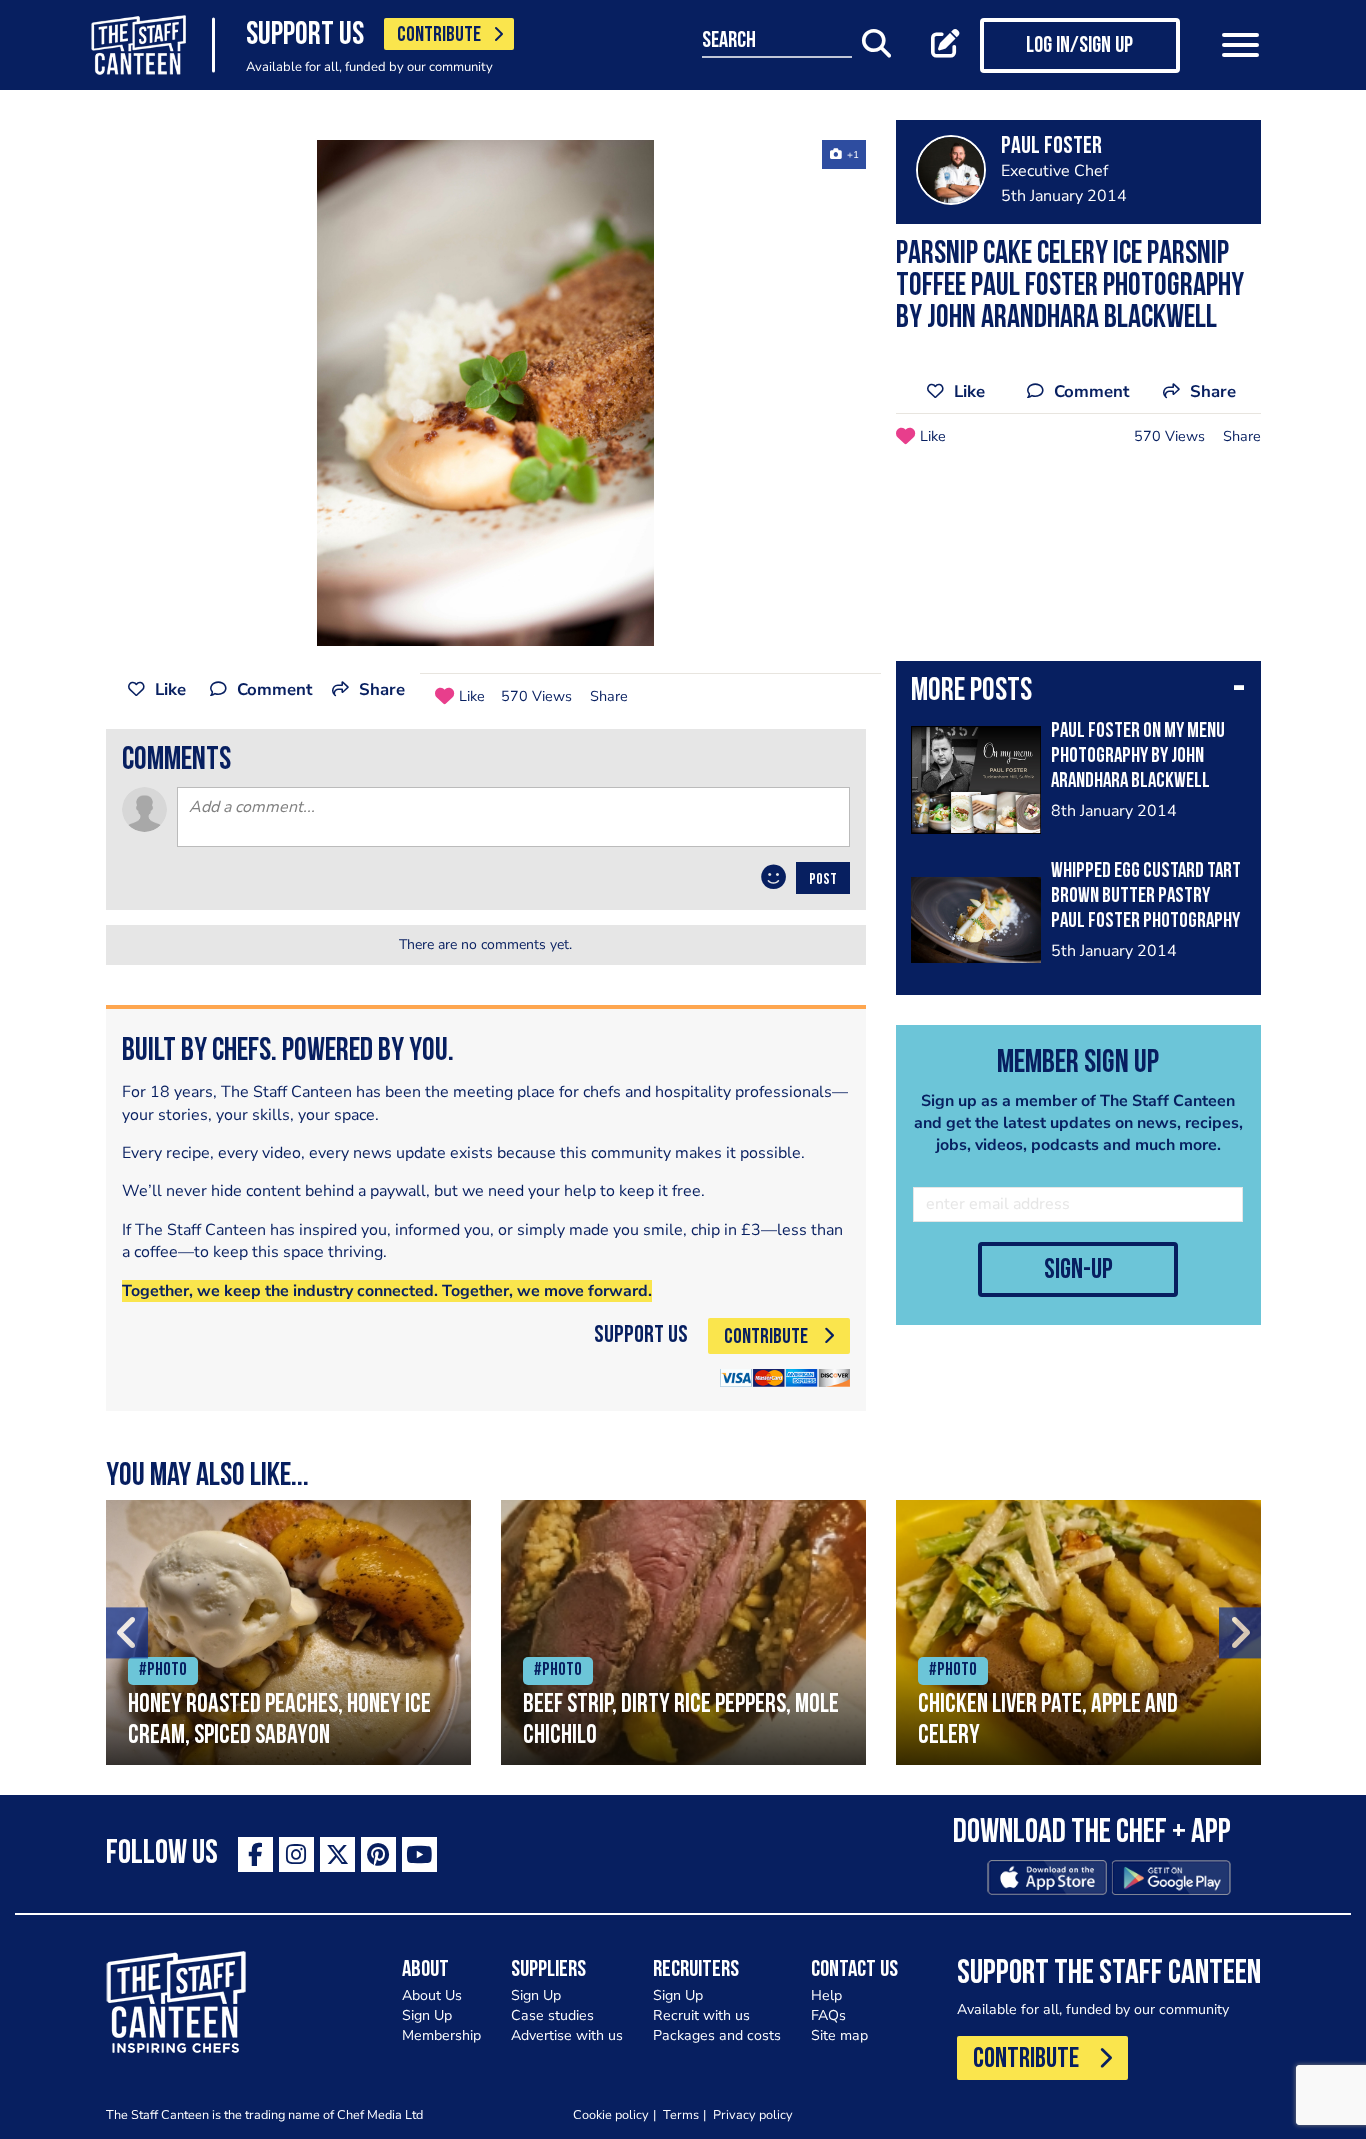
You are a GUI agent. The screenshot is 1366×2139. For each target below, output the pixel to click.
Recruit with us (701, 2015)
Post (823, 880)
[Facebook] (255, 1854)
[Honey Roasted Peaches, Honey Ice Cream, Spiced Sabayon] (288, 1632)
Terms (681, 2114)
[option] (486, 393)
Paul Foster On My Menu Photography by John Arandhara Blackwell (1138, 756)
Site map (839, 2035)
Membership (441, 2035)
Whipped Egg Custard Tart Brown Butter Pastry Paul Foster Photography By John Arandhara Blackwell (1146, 921)
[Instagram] (296, 1854)
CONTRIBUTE (439, 35)
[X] (337, 1854)
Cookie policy (611, 2114)
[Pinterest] (378, 1854)
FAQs (828, 2015)
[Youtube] (419, 1854)
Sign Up (427, 2015)
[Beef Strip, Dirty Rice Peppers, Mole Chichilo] (683, 1632)
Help (826, 1995)
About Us (432, 1995)
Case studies (552, 2015)
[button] (1078, 693)
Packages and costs (717, 2035)
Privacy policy (753, 2114)
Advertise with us (567, 2035)
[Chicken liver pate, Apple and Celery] (1078, 1632)
